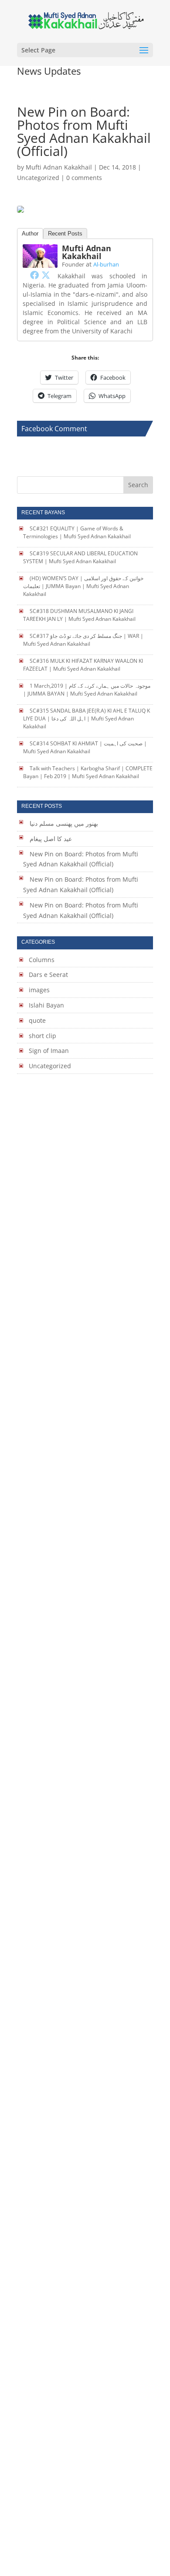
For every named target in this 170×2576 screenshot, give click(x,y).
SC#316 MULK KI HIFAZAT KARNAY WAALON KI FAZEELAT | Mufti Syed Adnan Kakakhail (83, 665)
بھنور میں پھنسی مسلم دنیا (64, 823)
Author (30, 234)
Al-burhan (106, 264)
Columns (42, 960)
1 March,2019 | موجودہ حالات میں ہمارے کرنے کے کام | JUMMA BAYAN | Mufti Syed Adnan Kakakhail (87, 690)
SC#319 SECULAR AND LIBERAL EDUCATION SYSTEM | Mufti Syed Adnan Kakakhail (80, 557)
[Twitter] (46, 275)
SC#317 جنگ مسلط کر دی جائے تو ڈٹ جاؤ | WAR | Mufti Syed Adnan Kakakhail (83, 640)
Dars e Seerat (48, 975)
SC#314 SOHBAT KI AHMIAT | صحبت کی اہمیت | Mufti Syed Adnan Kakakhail (85, 747)
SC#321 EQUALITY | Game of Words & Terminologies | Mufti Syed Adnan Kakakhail (77, 532)
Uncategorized (38, 178)
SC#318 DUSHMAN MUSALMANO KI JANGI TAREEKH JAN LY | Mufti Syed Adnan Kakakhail (79, 615)
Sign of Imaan (49, 1051)
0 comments (84, 178)
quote (37, 1020)
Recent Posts (65, 234)
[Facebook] (34, 275)
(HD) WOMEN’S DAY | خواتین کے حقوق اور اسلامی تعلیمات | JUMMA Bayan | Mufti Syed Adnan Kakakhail (83, 586)
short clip (42, 1036)
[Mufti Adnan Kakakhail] (40, 262)
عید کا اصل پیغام (51, 839)
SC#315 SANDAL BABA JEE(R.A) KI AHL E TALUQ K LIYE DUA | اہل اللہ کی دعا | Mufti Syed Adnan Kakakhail (87, 718)
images (39, 990)
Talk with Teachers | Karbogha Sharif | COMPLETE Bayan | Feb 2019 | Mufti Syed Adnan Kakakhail (88, 772)
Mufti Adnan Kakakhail (59, 167)
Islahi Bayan (46, 1005)
